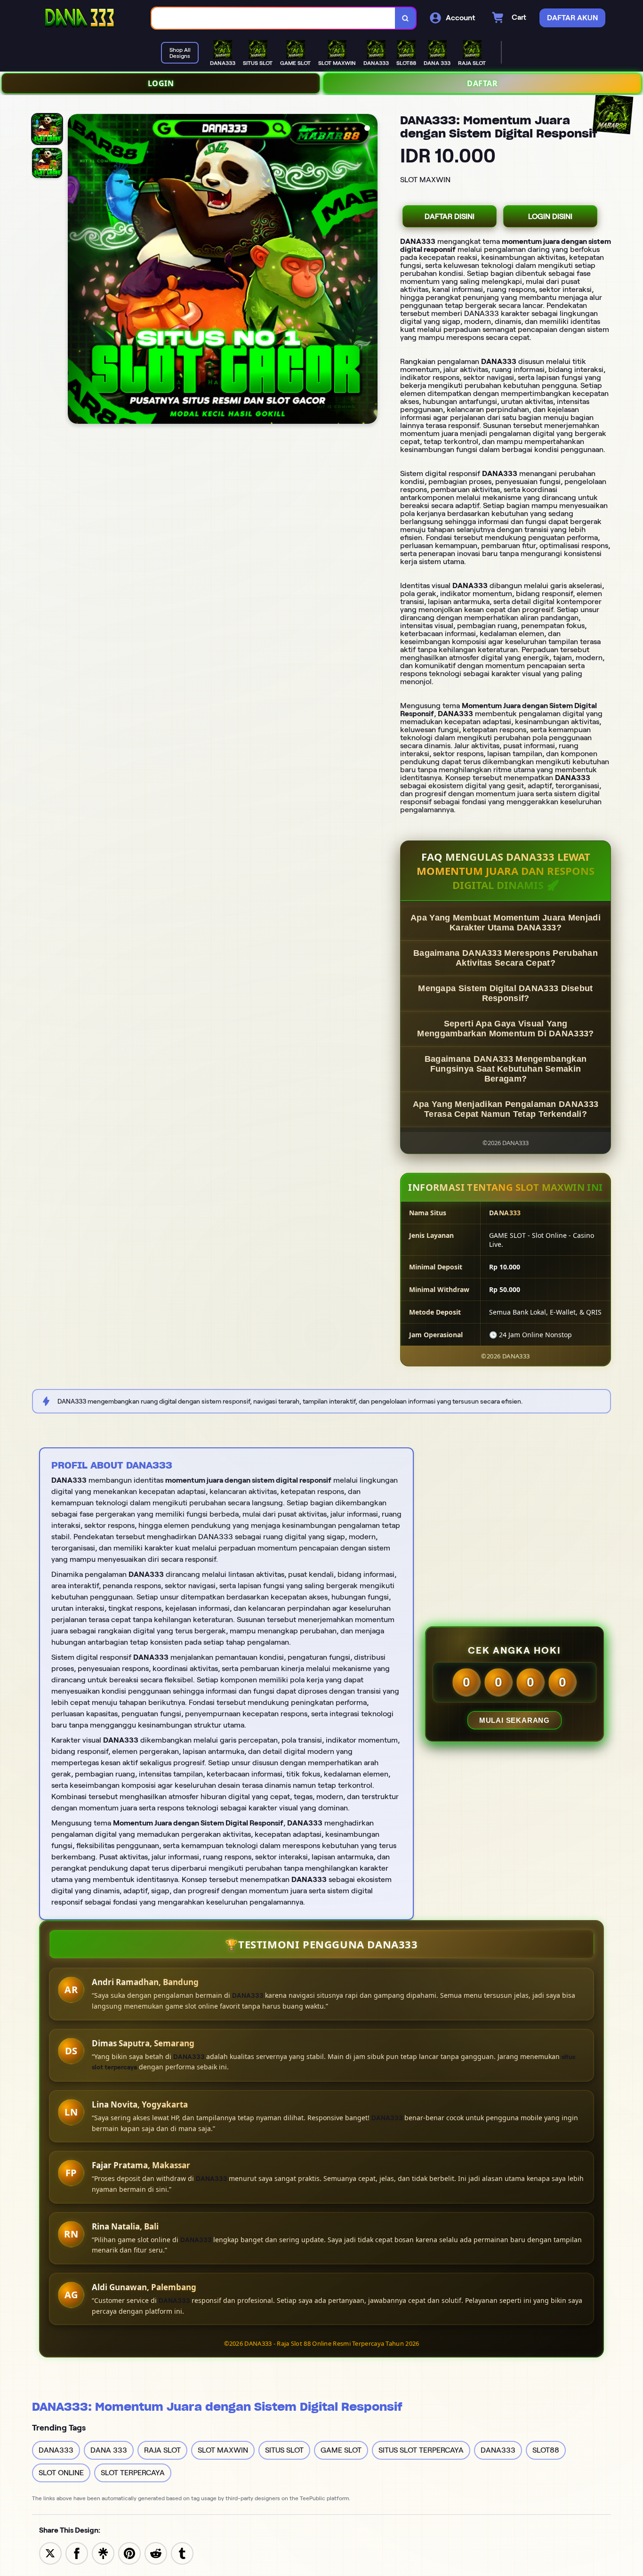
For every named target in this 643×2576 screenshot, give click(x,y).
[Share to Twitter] (50, 2553)
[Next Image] (370, 270)
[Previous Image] (75, 270)
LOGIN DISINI (550, 216)
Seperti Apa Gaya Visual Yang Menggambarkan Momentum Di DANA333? (505, 1029)
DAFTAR (482, 83)
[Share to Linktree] (103, 2553)
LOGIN (161, 83)
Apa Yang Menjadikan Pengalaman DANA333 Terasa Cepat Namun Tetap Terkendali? (506, 1109)
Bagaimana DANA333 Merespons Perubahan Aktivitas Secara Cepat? (506, 958)
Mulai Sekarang (514, 1720)
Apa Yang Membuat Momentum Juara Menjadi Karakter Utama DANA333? (506, 923)
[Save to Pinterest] (129, 2553)
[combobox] (273, 18)
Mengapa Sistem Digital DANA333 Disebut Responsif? (505, 993)
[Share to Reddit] (156, 2553)
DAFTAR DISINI (450, 216)
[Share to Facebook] (77, 2553)
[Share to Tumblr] (182, 2553)
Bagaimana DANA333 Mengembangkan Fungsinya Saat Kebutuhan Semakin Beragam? (506, 1069)
